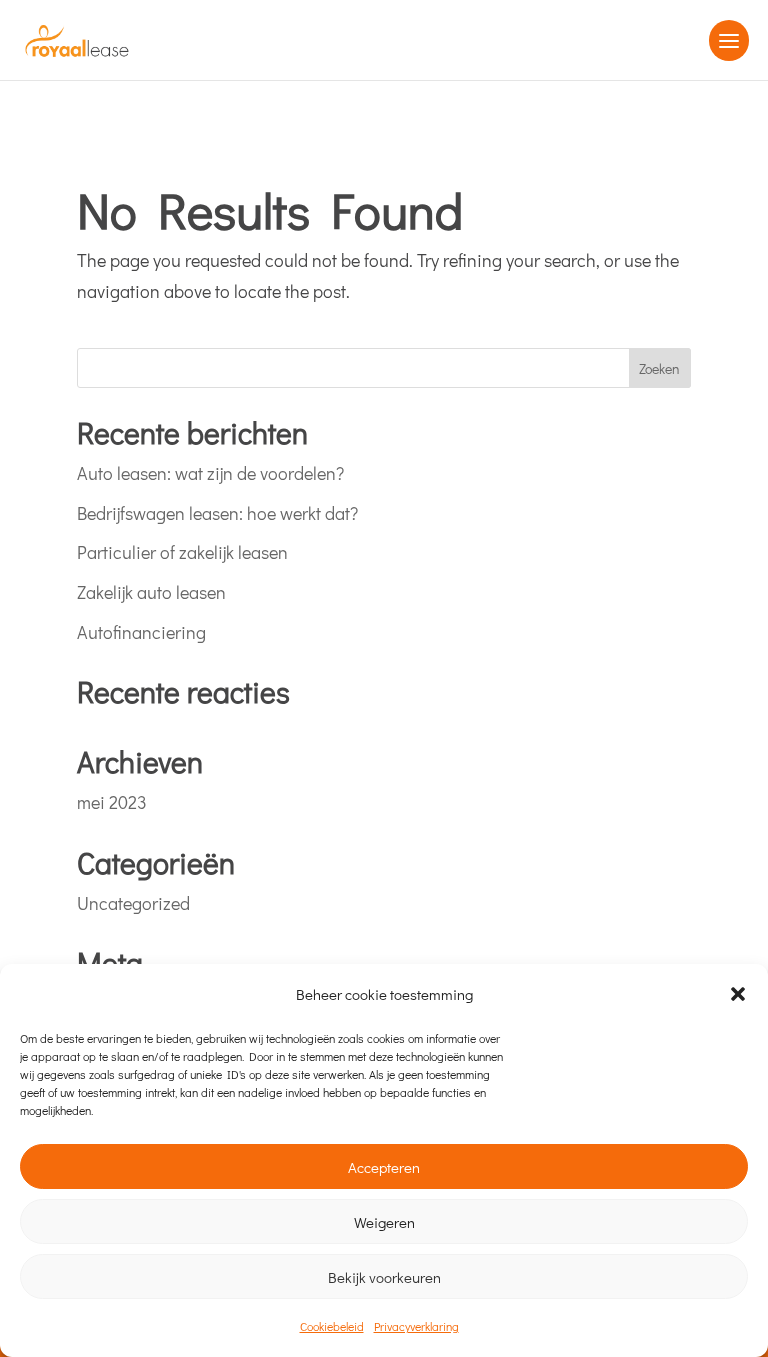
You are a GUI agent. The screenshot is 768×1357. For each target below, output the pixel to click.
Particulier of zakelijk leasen (182, 552)
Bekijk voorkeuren (384, 1277)
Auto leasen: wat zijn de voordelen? (210, 473)
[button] (738, 994)
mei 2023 (112, 802)
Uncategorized (133, 903)
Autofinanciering (141, 632)
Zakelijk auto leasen (151, 592)
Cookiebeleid (332, 1326)
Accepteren (384, 1167)
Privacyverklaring (416, 1326)
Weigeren (384, 1222)
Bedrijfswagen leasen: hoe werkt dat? (217, 513)
